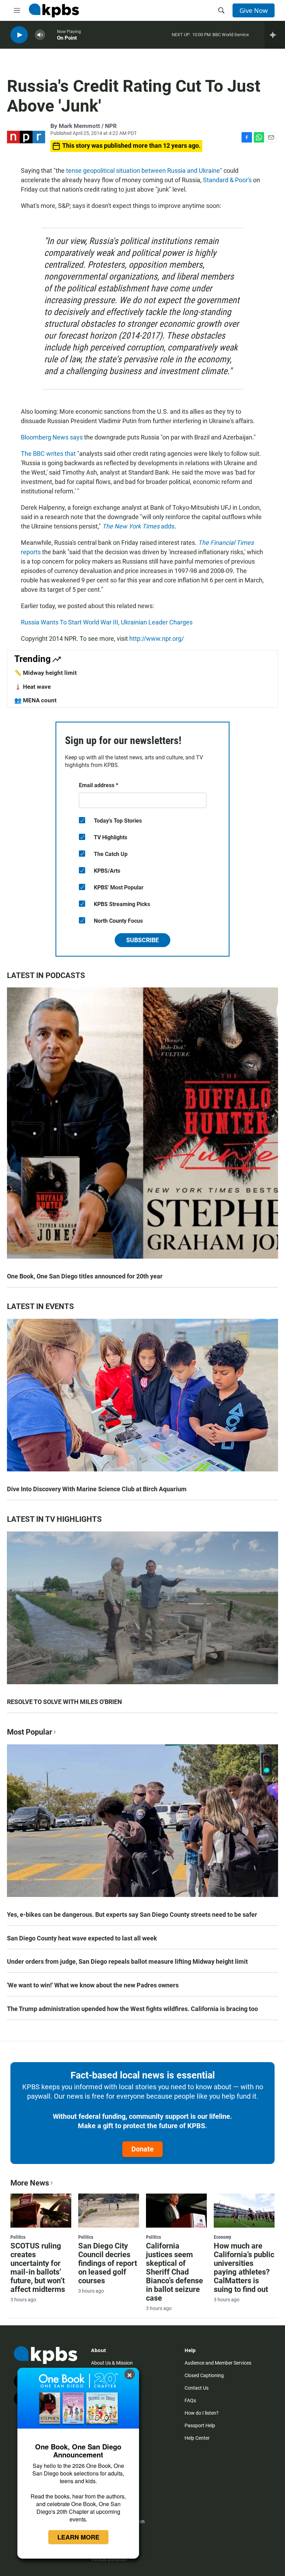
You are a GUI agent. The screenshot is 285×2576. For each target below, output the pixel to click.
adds (138, 526)
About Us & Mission (112, 2363)
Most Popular (30, 1732)
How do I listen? (202, 2413)
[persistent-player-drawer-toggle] (275, 35)
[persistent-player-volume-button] (40, 35)
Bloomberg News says (52, 437)
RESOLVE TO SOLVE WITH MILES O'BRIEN (64, 1702)
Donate (142, 2149)
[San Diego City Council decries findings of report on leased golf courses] (109, 2211)
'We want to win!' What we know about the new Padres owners (93, 1985)
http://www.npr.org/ (157, 639)
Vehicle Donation (109, 2559)
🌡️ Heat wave (32, 687)
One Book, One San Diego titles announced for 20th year (85, 1276)
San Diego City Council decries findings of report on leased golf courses (108, 2263)
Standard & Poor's (227, 180)
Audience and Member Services (218, 2363)
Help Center (197, 2438)
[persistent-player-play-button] (19, 35)
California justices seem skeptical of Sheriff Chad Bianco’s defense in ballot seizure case (174, 2272)
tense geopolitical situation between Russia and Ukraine (143, 171)
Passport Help (200, 2425)
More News (30, 2183)
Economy (222, 2237)
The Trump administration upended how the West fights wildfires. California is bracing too (132, 2009)
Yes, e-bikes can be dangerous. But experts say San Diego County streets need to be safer (132, 1915)
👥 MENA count (35, 700)
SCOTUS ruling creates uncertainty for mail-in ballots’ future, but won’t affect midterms (38, 2268)
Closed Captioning (204, 2375)
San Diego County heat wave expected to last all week (82, 1938)
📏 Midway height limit (46, 673)
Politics (18, 2237)
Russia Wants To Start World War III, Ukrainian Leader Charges (107, 622)
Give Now (254, 10)
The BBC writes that (48, 454)
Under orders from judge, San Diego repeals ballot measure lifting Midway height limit (127, 1961)
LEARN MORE (78, 2537)
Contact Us (197, 2388)
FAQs (190, 2400)
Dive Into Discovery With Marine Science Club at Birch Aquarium (97, 1489)
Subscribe (142, 940)
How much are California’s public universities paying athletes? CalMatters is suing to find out (244, 2268)
